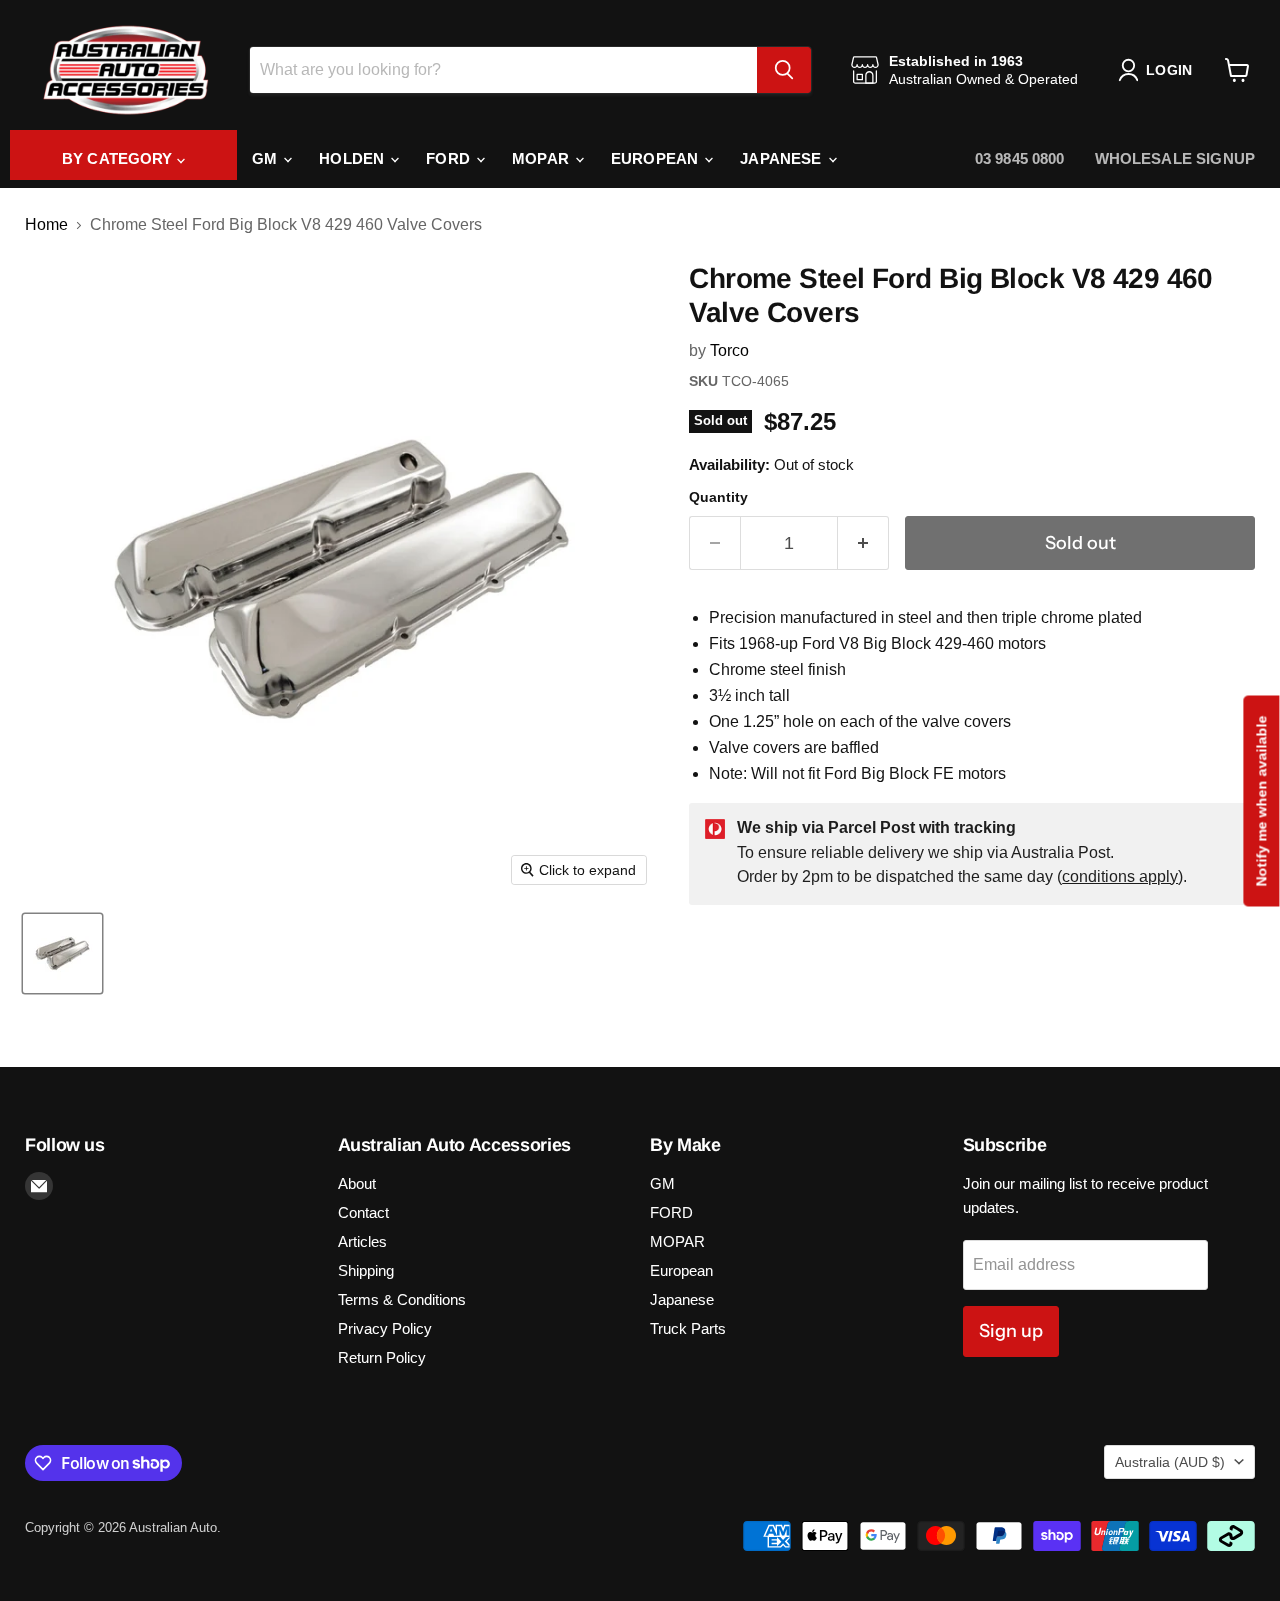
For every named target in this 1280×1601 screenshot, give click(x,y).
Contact (363, 1212)
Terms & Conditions (402, 1299)
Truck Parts (688, 1328)
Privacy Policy (385, 1328)
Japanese (782, 158)
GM (266, 158)
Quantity (718, 497)
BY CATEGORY (119, 158)
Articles (362, 1241)
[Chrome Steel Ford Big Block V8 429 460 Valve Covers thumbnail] (62, 953)
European (656, 158)
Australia (1170, 1462)
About (357, 1183)
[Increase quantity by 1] (863, 543)
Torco (729, 350)
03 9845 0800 (1020, 158)
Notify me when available (1261, 800)
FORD (450, 158)
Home (46, 224)
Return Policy (382, 1357)
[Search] (784, 70)
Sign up (1011, 1331)
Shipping (366, 1270)
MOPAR (542, 158)
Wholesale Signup (1175, 158)
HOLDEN (353, 158)
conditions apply (1120, 876)
